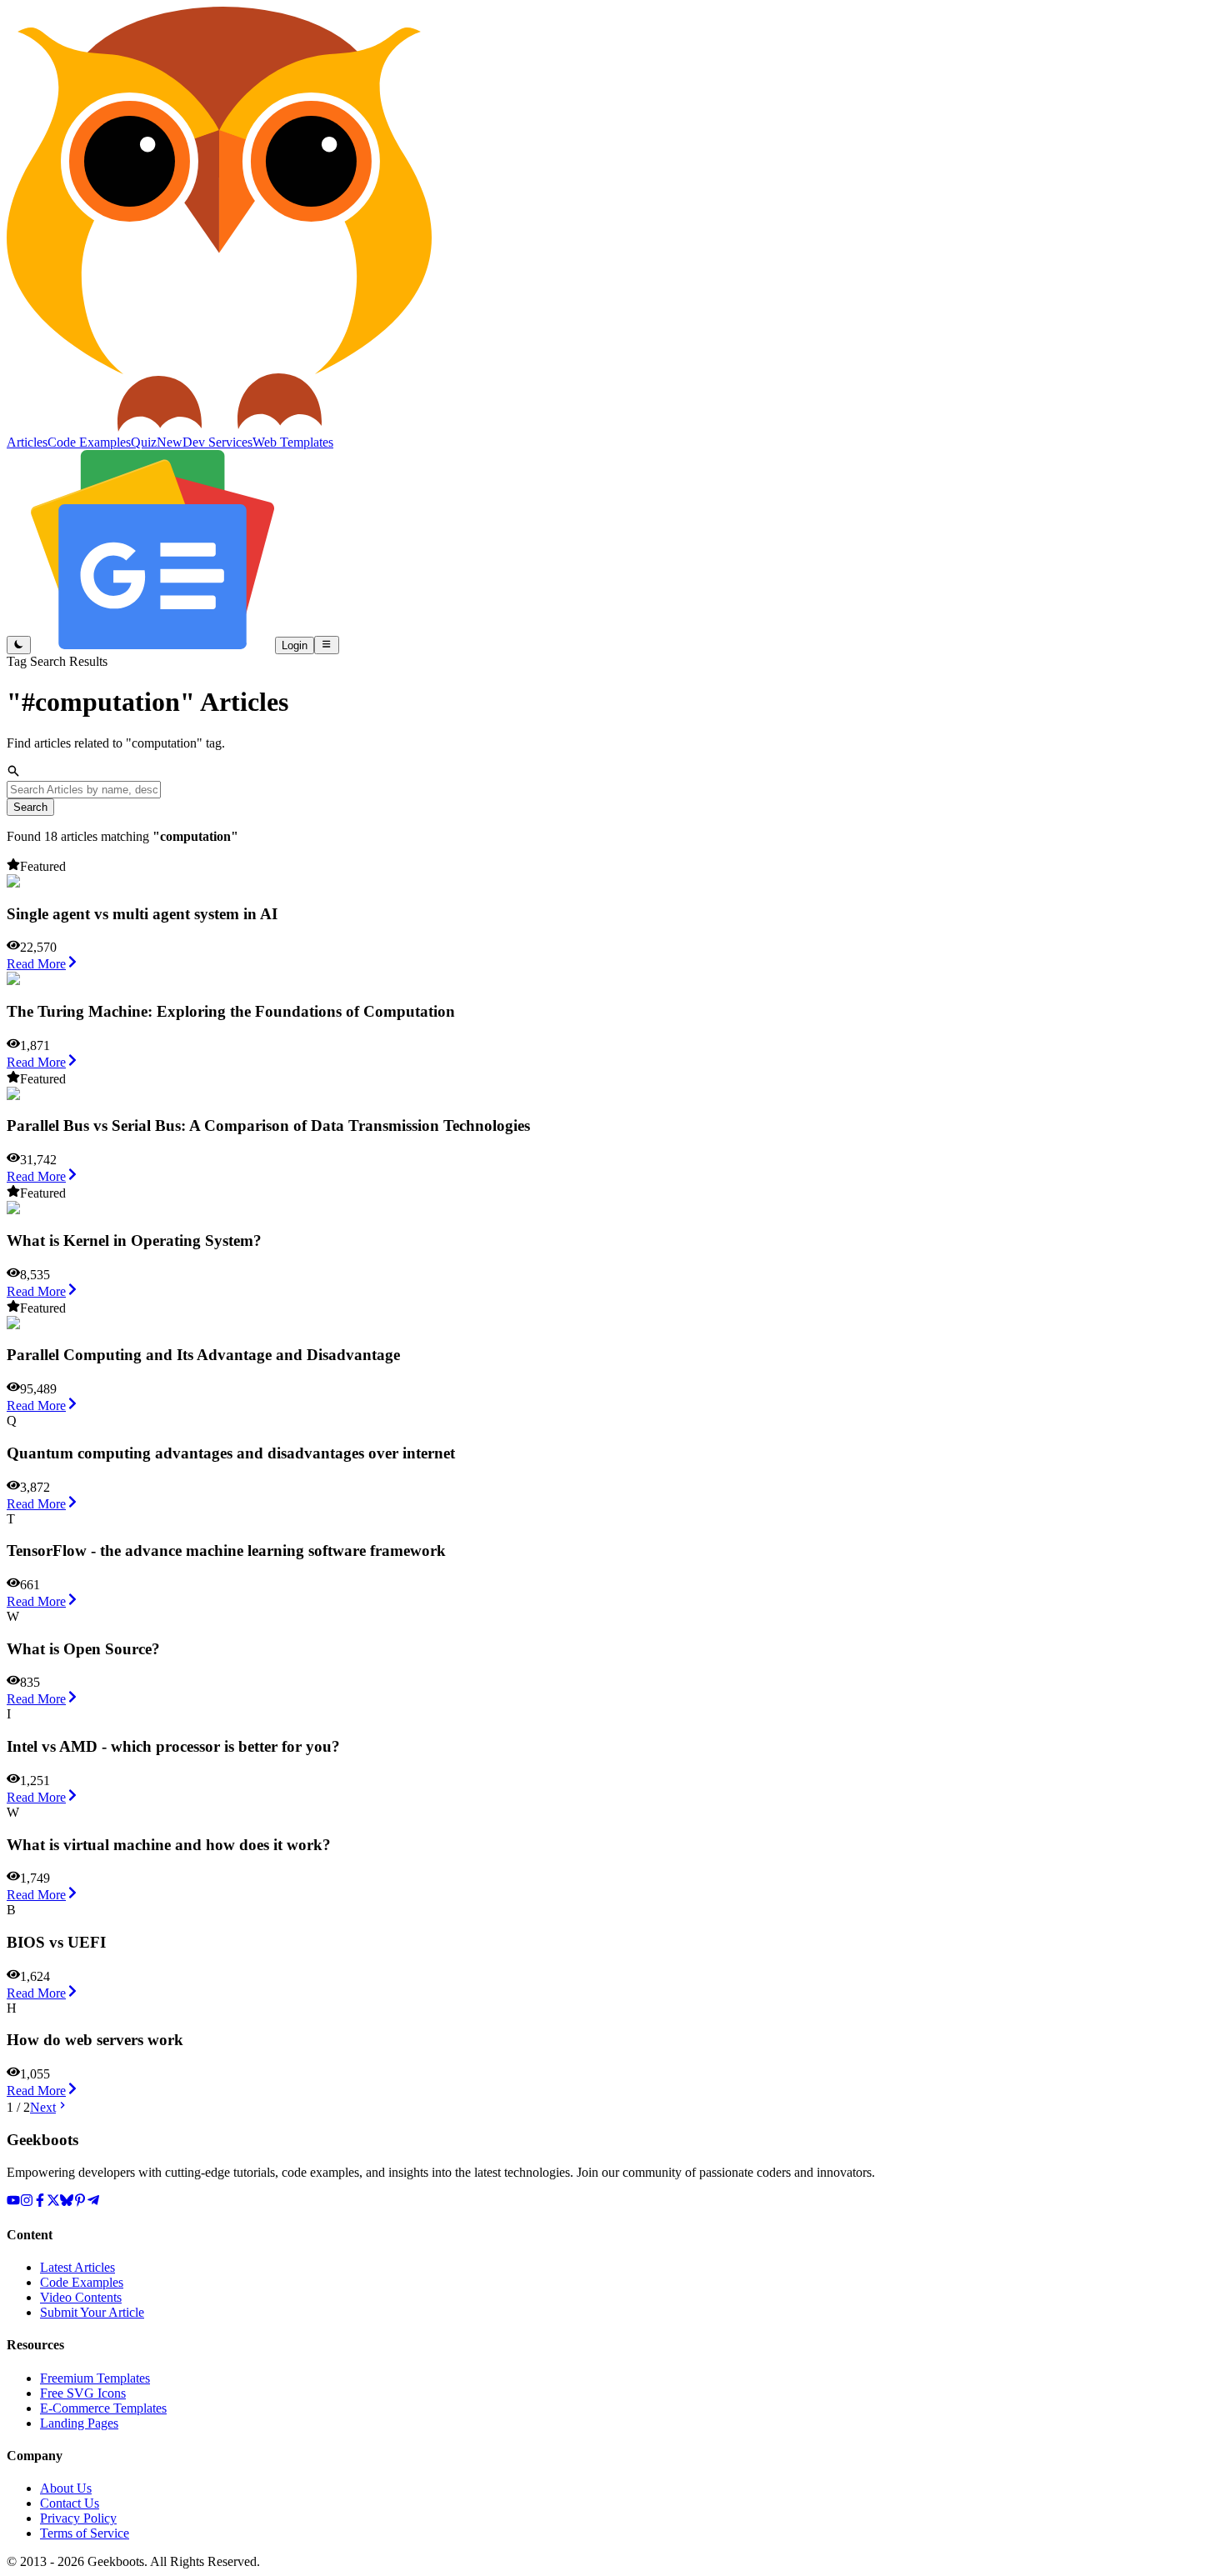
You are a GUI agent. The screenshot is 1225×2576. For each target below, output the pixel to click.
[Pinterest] (80, 2202)
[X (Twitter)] (53, 2202)
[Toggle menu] (326, 645)
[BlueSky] (67, 2202)
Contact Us (70, 2503)
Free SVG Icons (83, 2393)
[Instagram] (27, 2202)
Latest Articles (77, 2267)
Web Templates (293, 442)
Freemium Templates (95, 2378)
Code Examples (82, 2282)
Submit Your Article (92, 2312)
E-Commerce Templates (103, 2408)
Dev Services (217, 442)
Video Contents (81, 2297)
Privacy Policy (78, 2518)
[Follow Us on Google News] (153, 645)
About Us (66, 2488)
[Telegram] (93, 2202)
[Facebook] (40, 2202)
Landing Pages (79, 2423)
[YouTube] (13, 2202)
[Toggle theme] (19, 645)
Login (295, 645)
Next (43, 2107)
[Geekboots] (219, 427)
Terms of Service (85, 2533)
